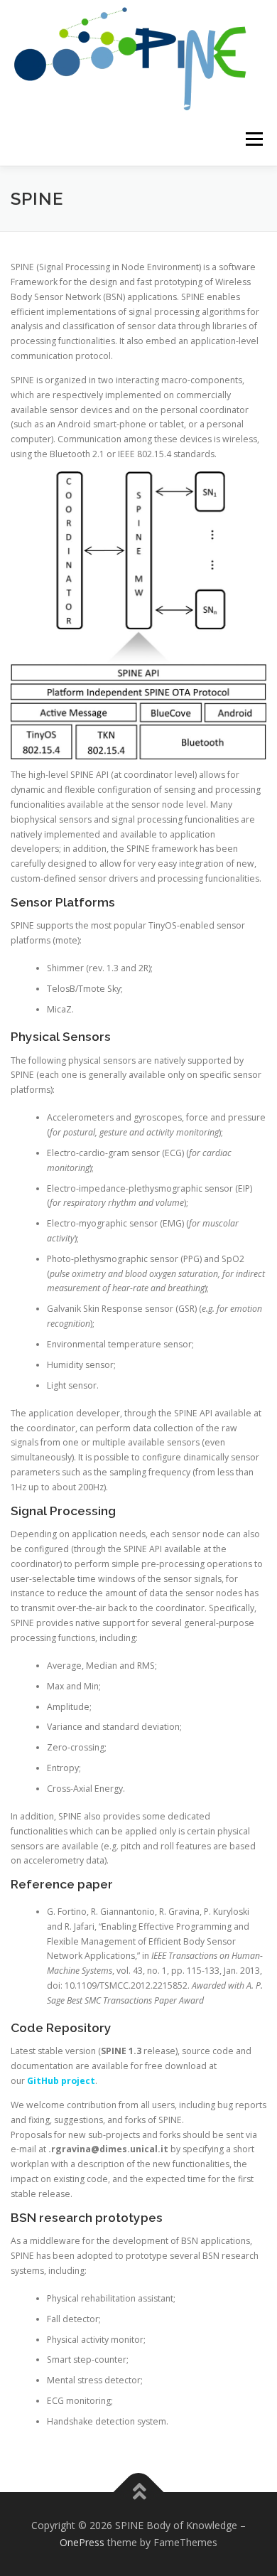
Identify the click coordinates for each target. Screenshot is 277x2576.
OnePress (82, 2542)
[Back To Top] (139, 2492)
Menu (253, 139)
